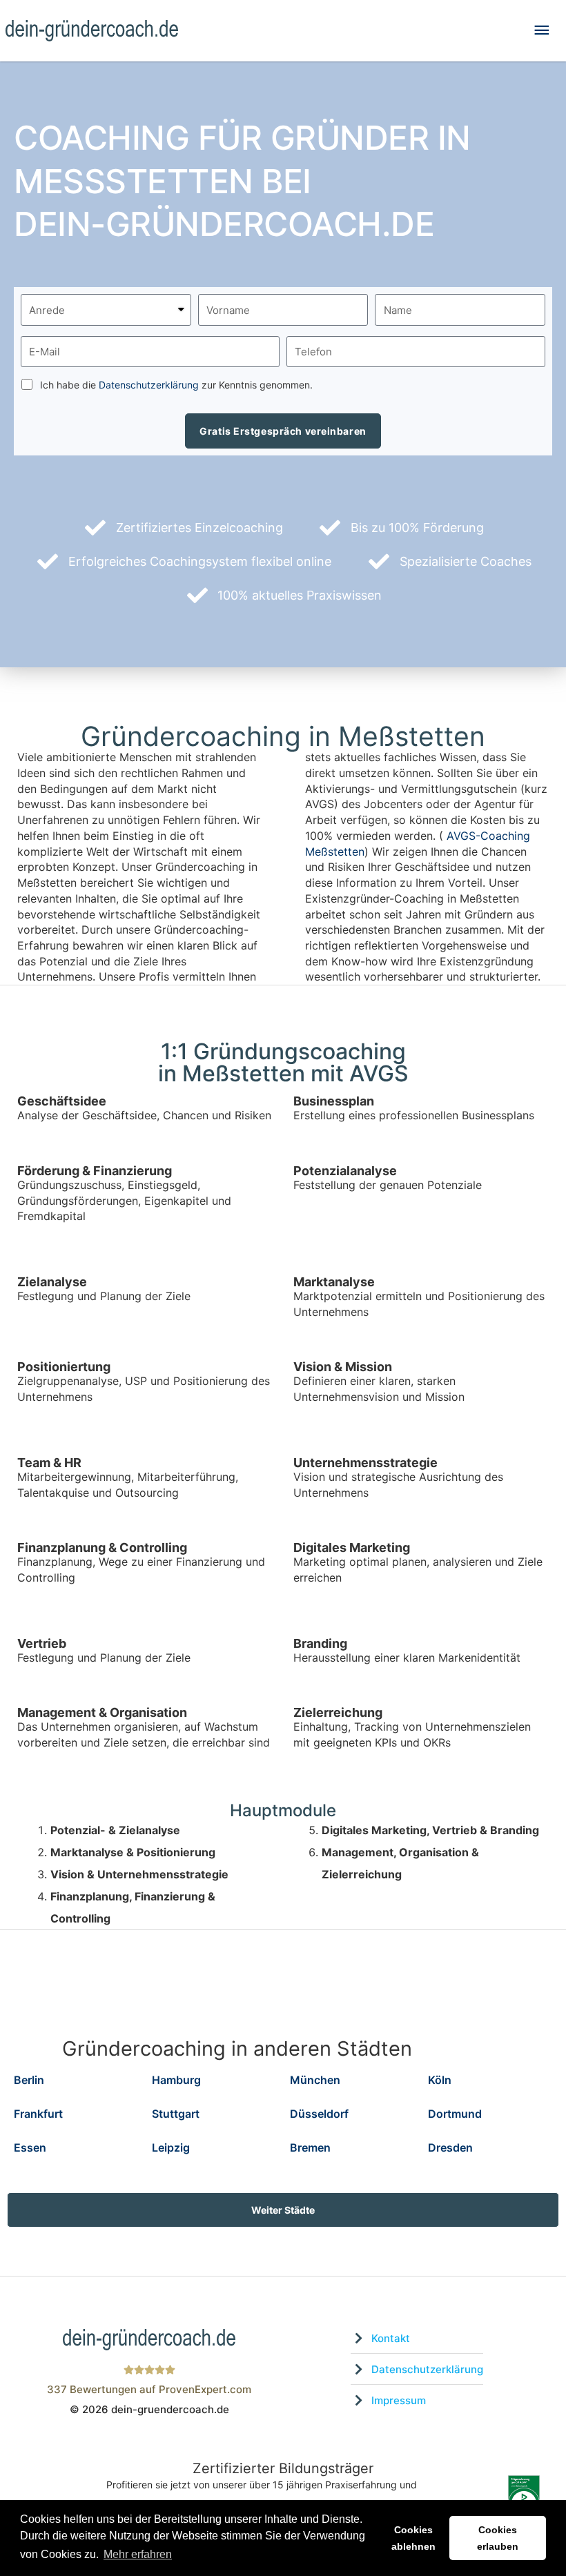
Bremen (310, 2147)
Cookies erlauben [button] (498, 2538)
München (315, 2080)
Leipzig (171, 2147)
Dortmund (455, 2114)
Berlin (29, 2080)
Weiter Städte (283, 2210)
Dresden (450, 2147)
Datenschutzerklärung (149, 385)
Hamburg (176, 2080)
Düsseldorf (319, 2114)
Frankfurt (38, 2114)
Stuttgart (176, 2114)
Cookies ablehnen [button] (413, 2538)
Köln (440, 2080)
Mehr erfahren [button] (138, 2554)
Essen (30, 2147)
